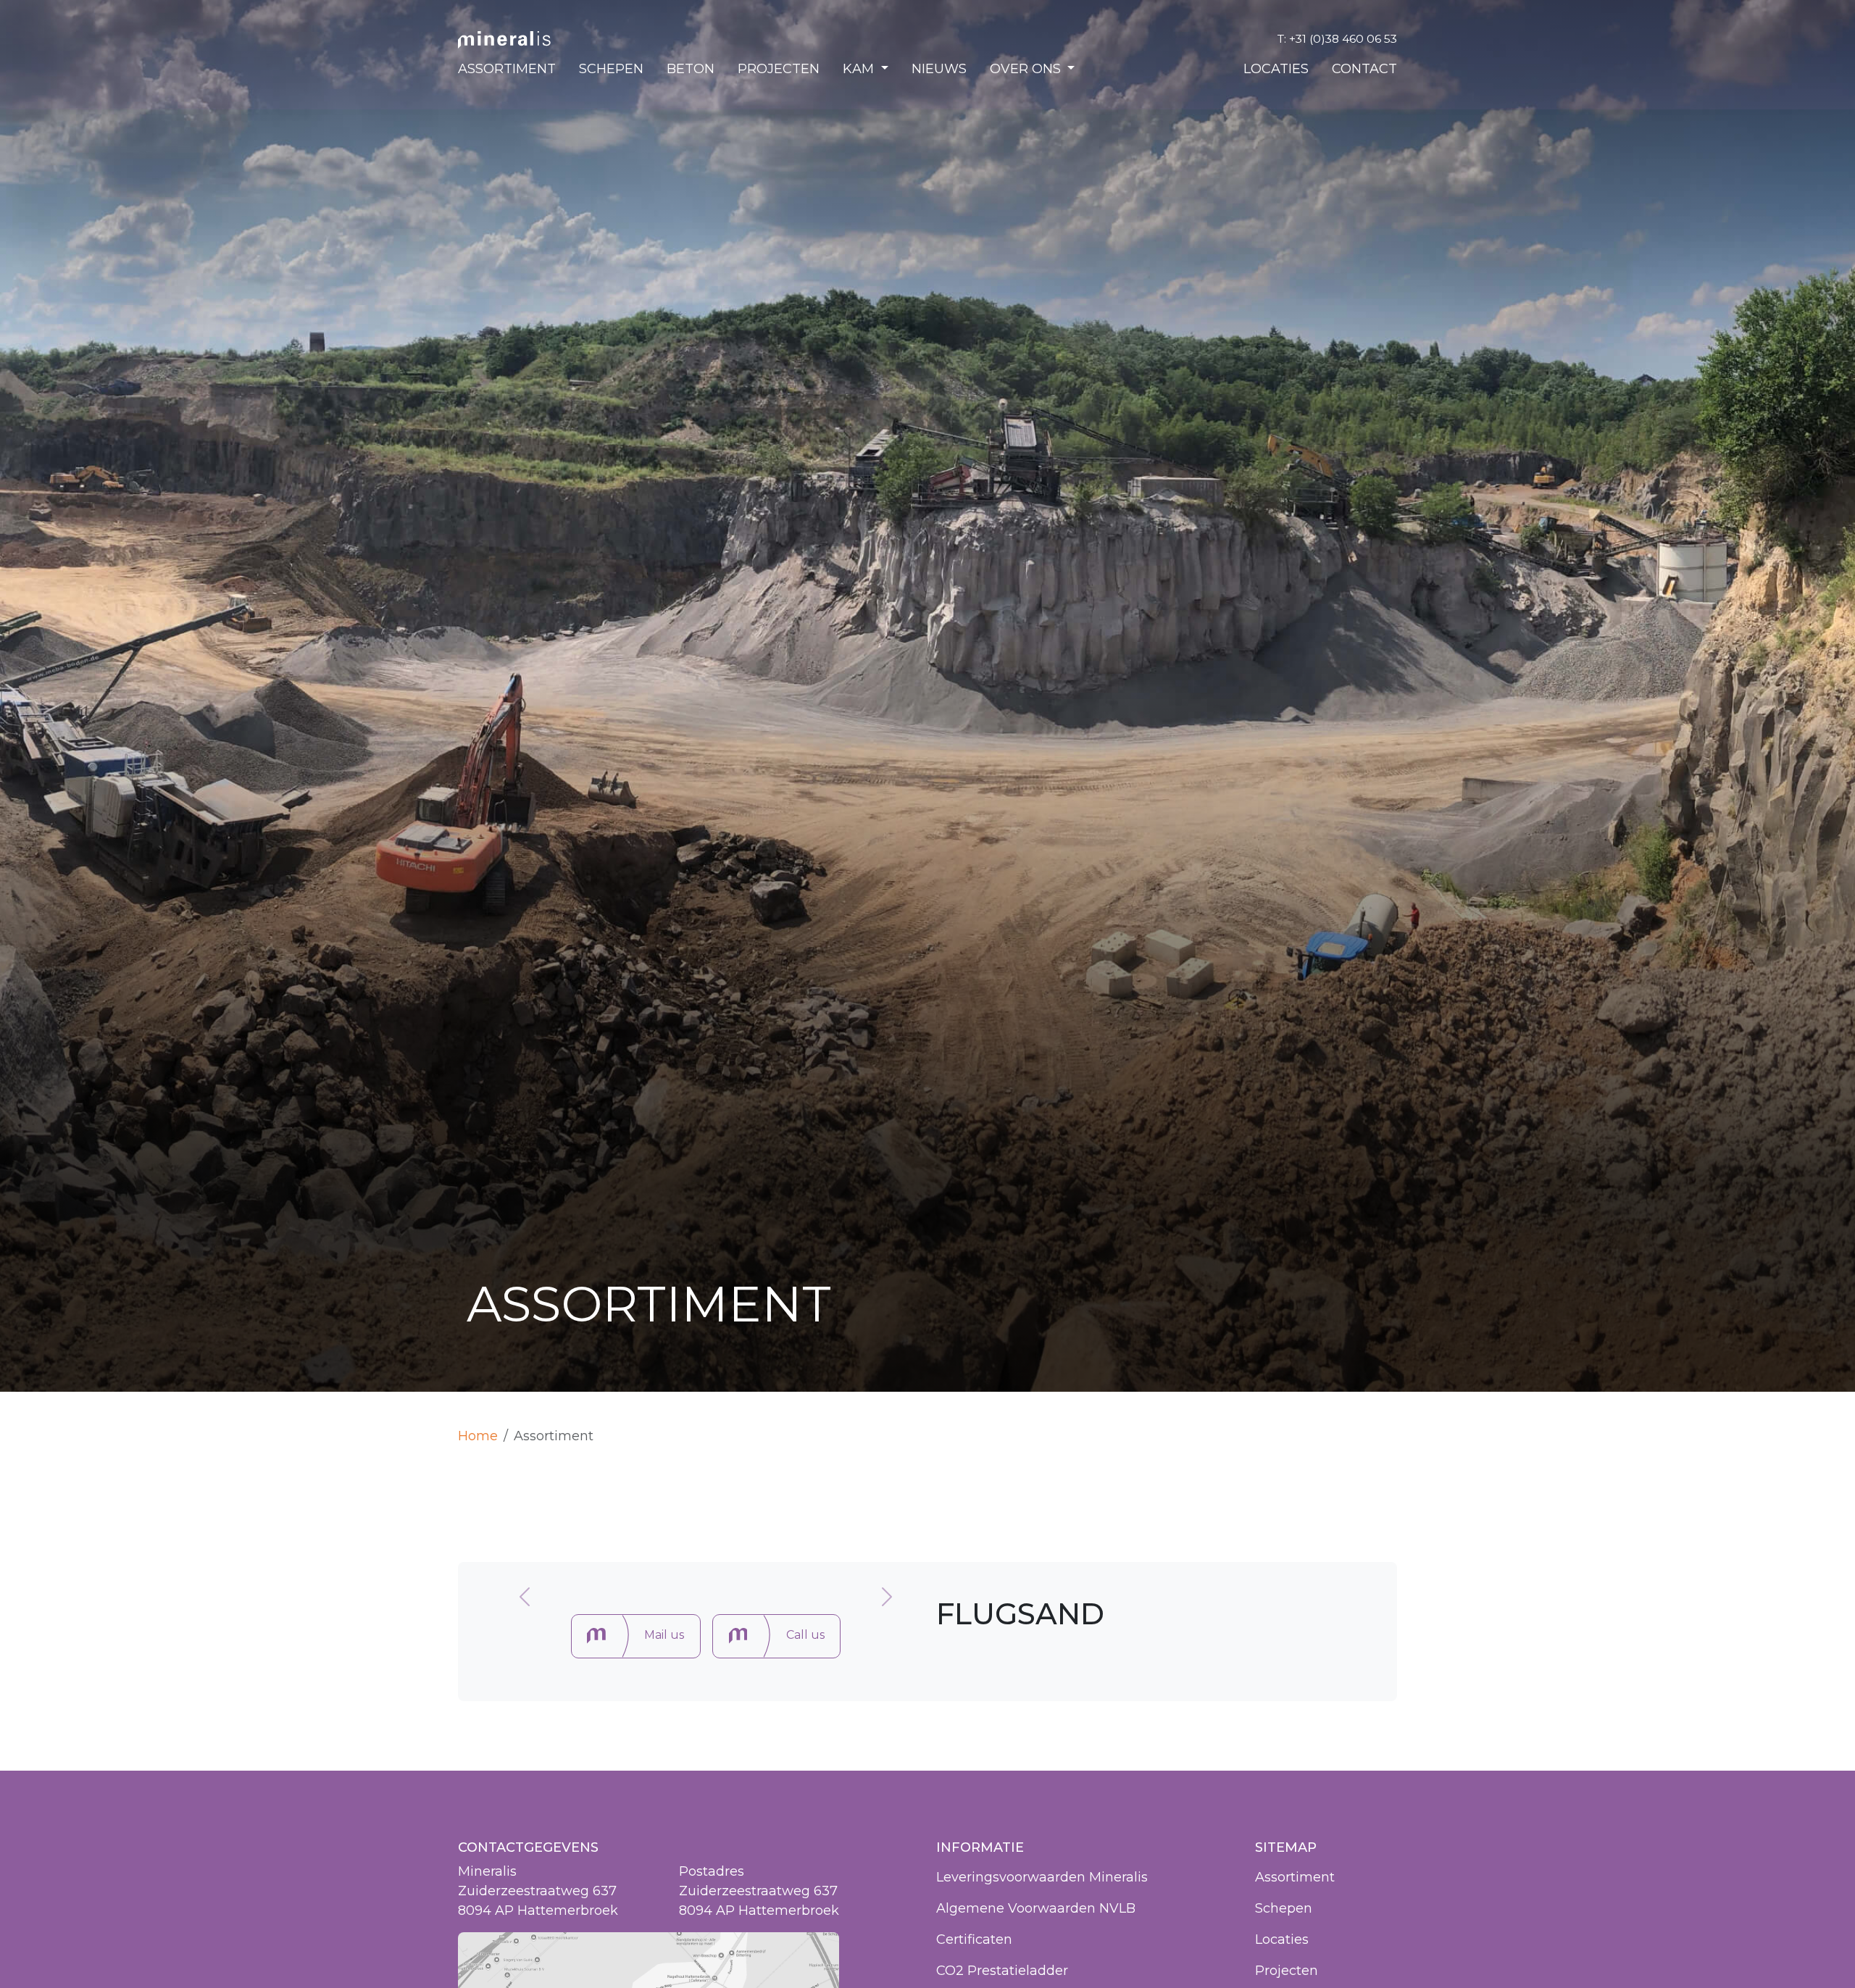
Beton (691, 70)
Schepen (611, 70)
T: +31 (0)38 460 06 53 (1337, 40)
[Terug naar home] (504, 40)
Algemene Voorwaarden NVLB (1036, 1908)
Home (478, 1436)
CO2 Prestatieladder (1002, 1971)
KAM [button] (860, 70)
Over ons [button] (1027, 70)
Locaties (1276, 70)
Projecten (779, 70)
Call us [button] (805, 1635)
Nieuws (939, 70)
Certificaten (974, 1939)
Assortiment (507, 70)
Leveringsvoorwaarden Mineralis (1042, 1877)
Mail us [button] (664, 1635)
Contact (1364, 70)
